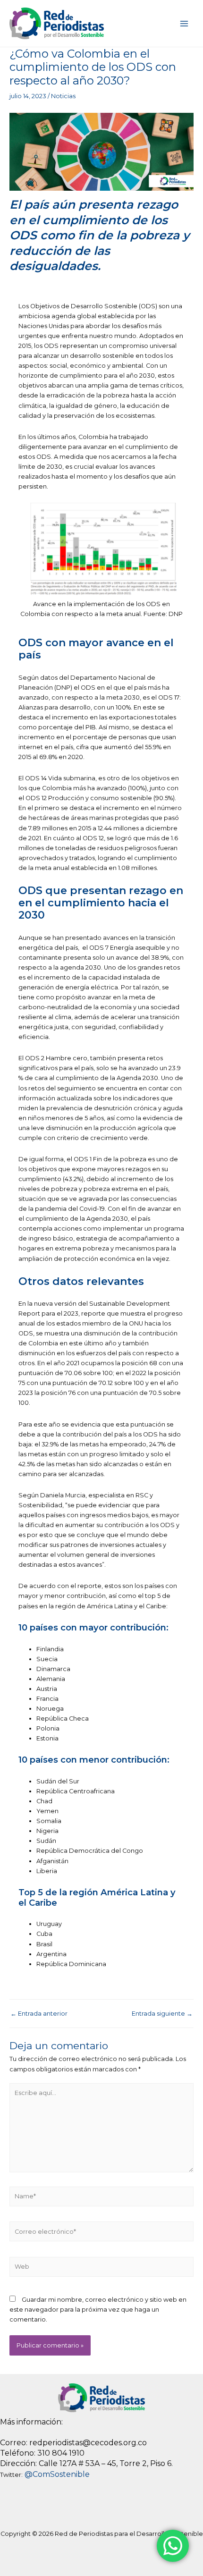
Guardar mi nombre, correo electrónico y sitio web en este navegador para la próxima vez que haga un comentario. (98, 2310)
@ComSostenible (57, 2474)
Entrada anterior (39, 2014)
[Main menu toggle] (184, 23)
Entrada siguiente (162, 2014)
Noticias (63, 96)
